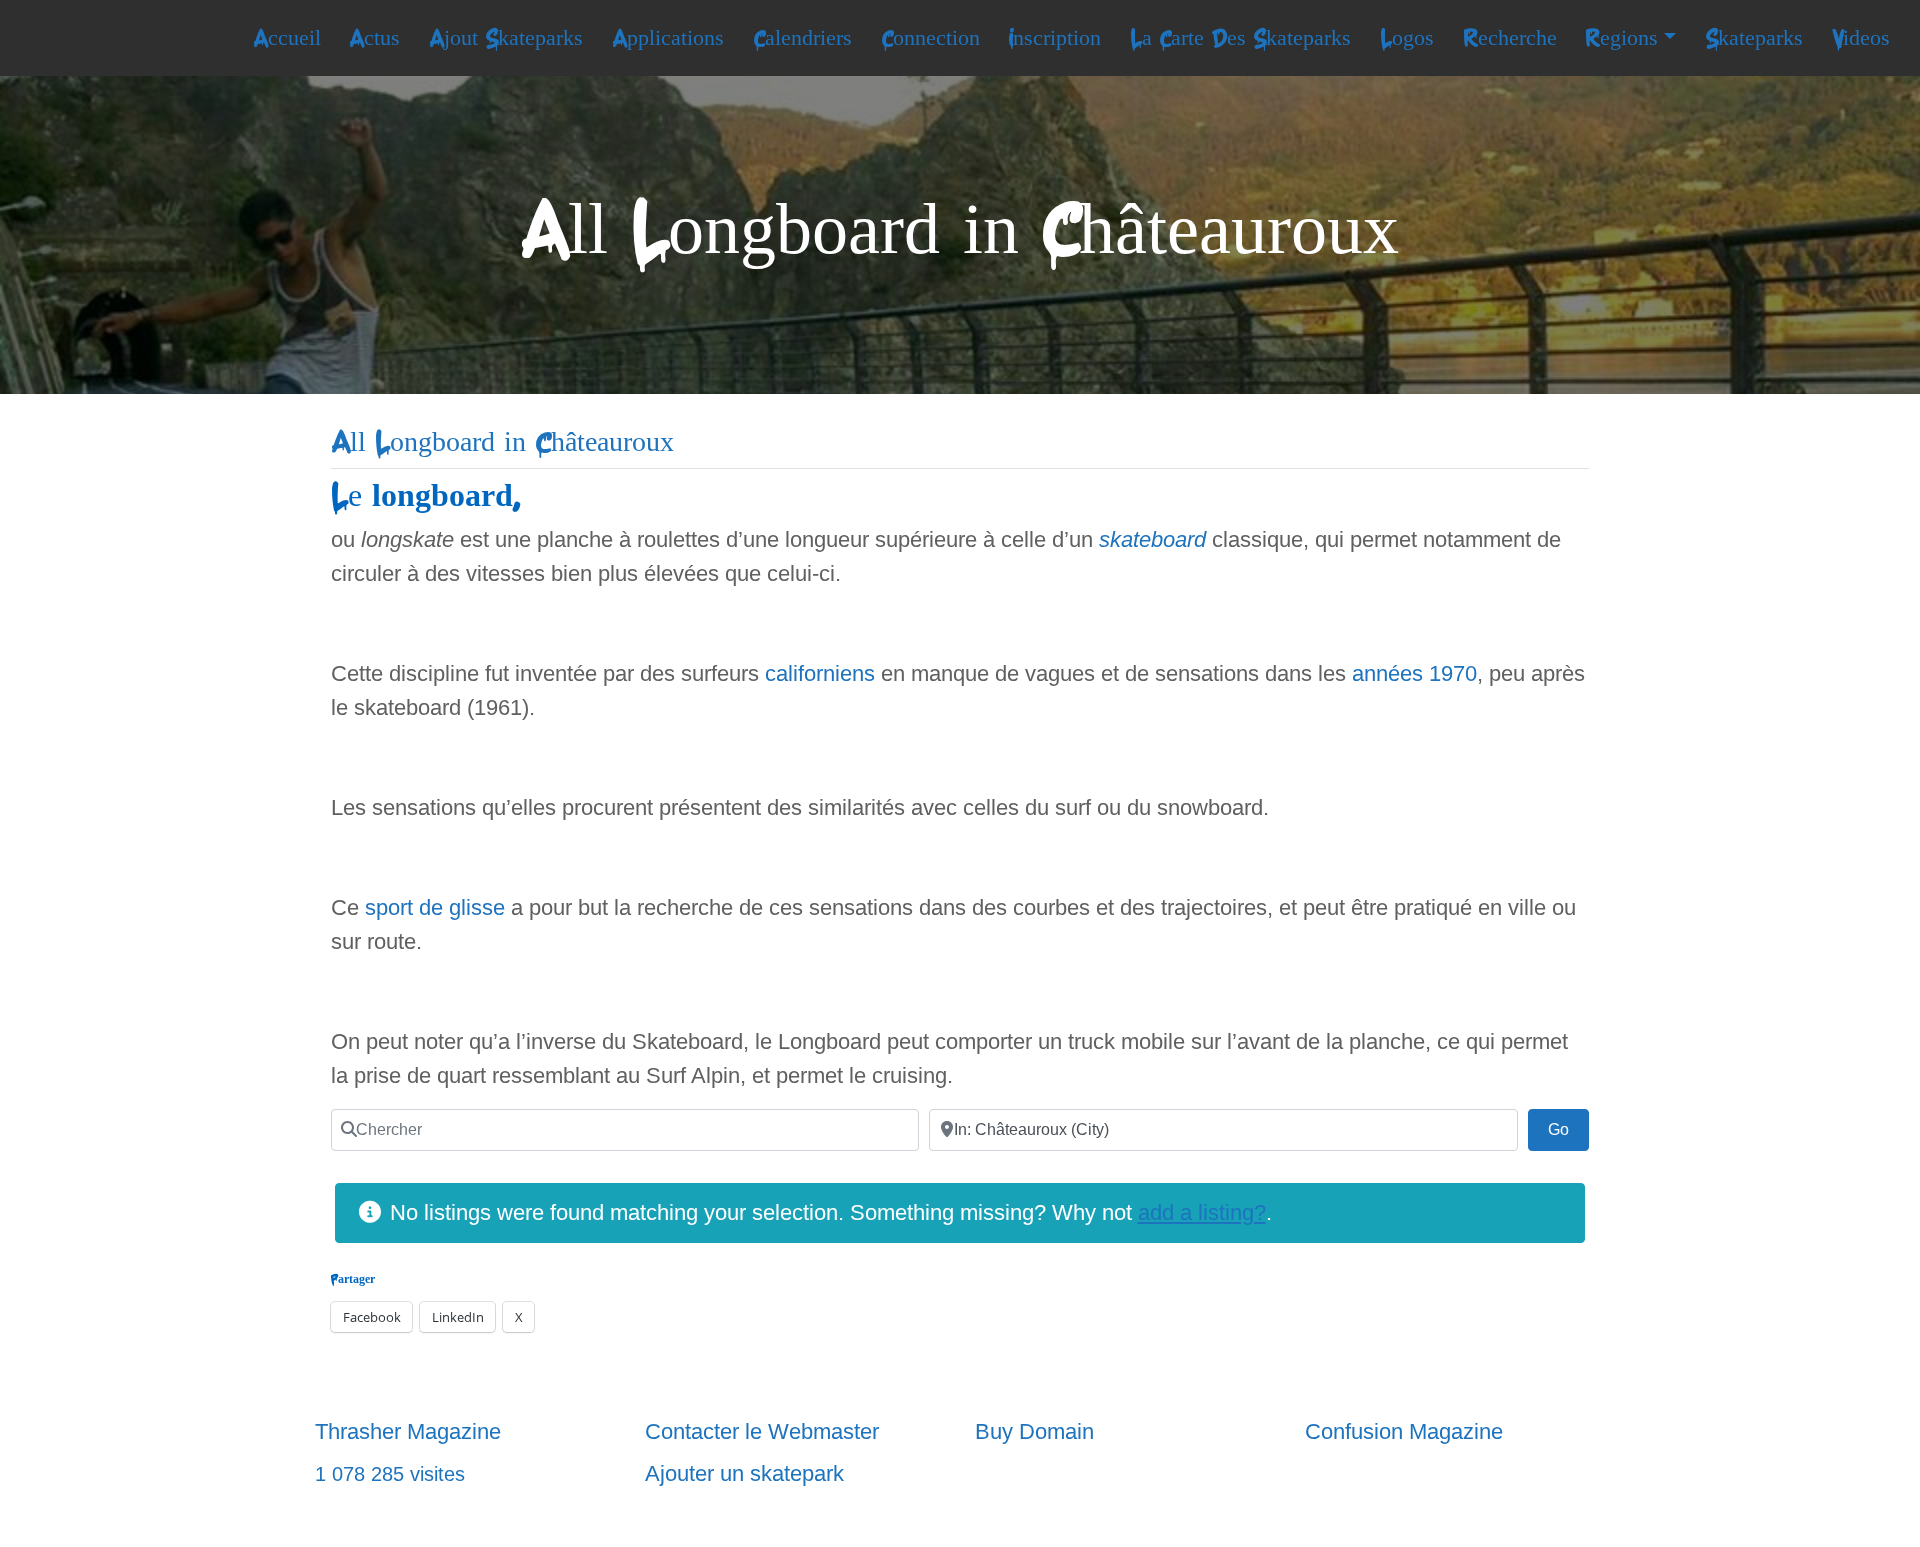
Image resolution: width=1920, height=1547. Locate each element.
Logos (1407, 38)
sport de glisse (435, 907)
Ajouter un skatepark (744, 1473)
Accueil (287, 38)
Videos (1861, 38)
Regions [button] (1621, 38)
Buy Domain (1034, 1431)
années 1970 (1414, 673)
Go (1568, 1129)
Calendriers (802, 38)
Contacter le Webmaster (762, 1431)
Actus (374, 38)
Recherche (1510, 38)
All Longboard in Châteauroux (502, 442)
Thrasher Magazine (408, 1431)
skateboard (1152, 539)
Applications (668, 38)
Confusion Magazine (1404, 1431)
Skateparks (1754, 38)
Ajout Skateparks (506, 38)
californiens (820, 673)
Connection (930, 38)
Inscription (1054, 38)
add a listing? (1202, 1212)
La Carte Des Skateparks (1240, 38)
